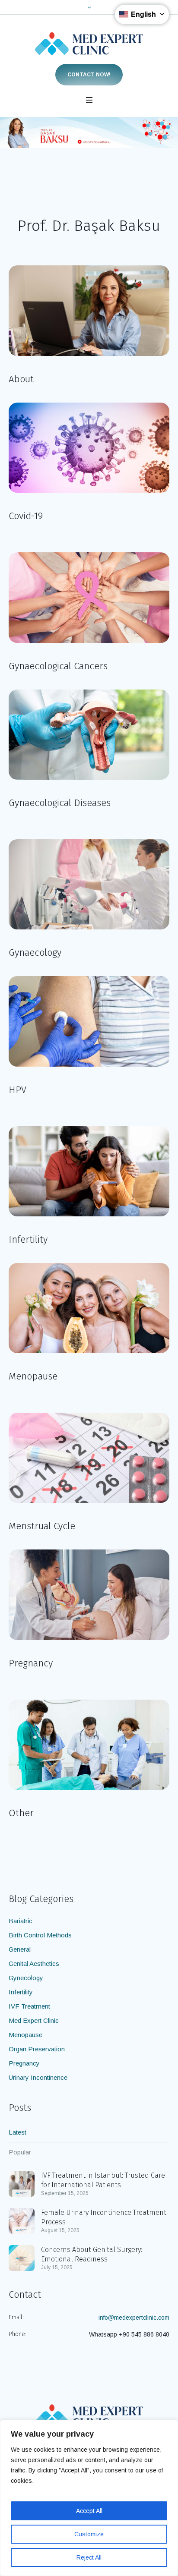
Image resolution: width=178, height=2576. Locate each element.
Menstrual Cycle (42, 1526)
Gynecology (26, 1978)
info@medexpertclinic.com (134, 2318)
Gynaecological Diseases (60, 803)
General (20, 1949)
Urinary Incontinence (38, 2077)
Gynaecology (35, 953)
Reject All (89, 2557)
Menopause (33, 1376)
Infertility (28, 1239)
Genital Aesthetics (34, 1963)
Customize (89, 2534)
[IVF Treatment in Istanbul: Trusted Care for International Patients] (22, 2183)
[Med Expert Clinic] (89, 44)
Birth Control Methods (40, 1935)
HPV (17, 1090)
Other (21, 1813)
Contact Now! (89, 75)
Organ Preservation (37, 2049)
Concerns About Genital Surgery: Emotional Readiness (92, 2254)
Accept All (89, 2511)
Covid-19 (26, 516)
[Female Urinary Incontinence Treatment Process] (22, 2220)
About (21, 379)
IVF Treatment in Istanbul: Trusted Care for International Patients (103, 2180)
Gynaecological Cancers (58, 666)
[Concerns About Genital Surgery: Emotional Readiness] (22, 2257)
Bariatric (21, 1921)
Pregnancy (31, 1663)
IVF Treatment (29, 2006)
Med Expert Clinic (34, 2020)
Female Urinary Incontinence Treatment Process (104, 2217)
